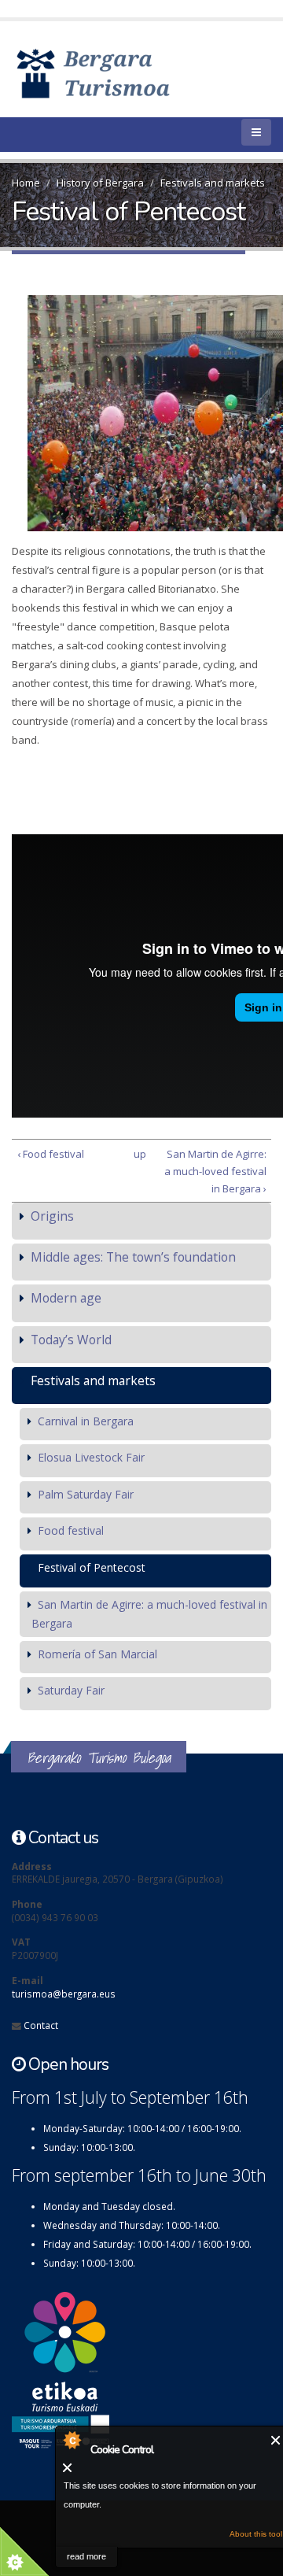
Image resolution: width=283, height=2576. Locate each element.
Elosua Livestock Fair (91, 1457)
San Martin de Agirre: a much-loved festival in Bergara (149, 1614)
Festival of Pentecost (92, 1567)
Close (276, 2440)
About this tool (256, 2534)
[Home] (116, 72)
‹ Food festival (51, 1154)
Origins (52, 1216)
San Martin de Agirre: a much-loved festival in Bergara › (215, 1171)
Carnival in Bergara (86, 1421)
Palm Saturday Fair (86, 1494)
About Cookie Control (72, 2440)
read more (86, 2556)
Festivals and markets (213, 183)
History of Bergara (100, 183)
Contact (41, 2025)
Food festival (71, 1530)
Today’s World (71, 1340)
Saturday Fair (71, 1690)
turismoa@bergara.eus (64, 1994)
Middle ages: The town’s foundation (133, 1257)
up (139, 1154)
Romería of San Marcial (97, 1654)
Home (26, 183)
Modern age (66, 1298)
